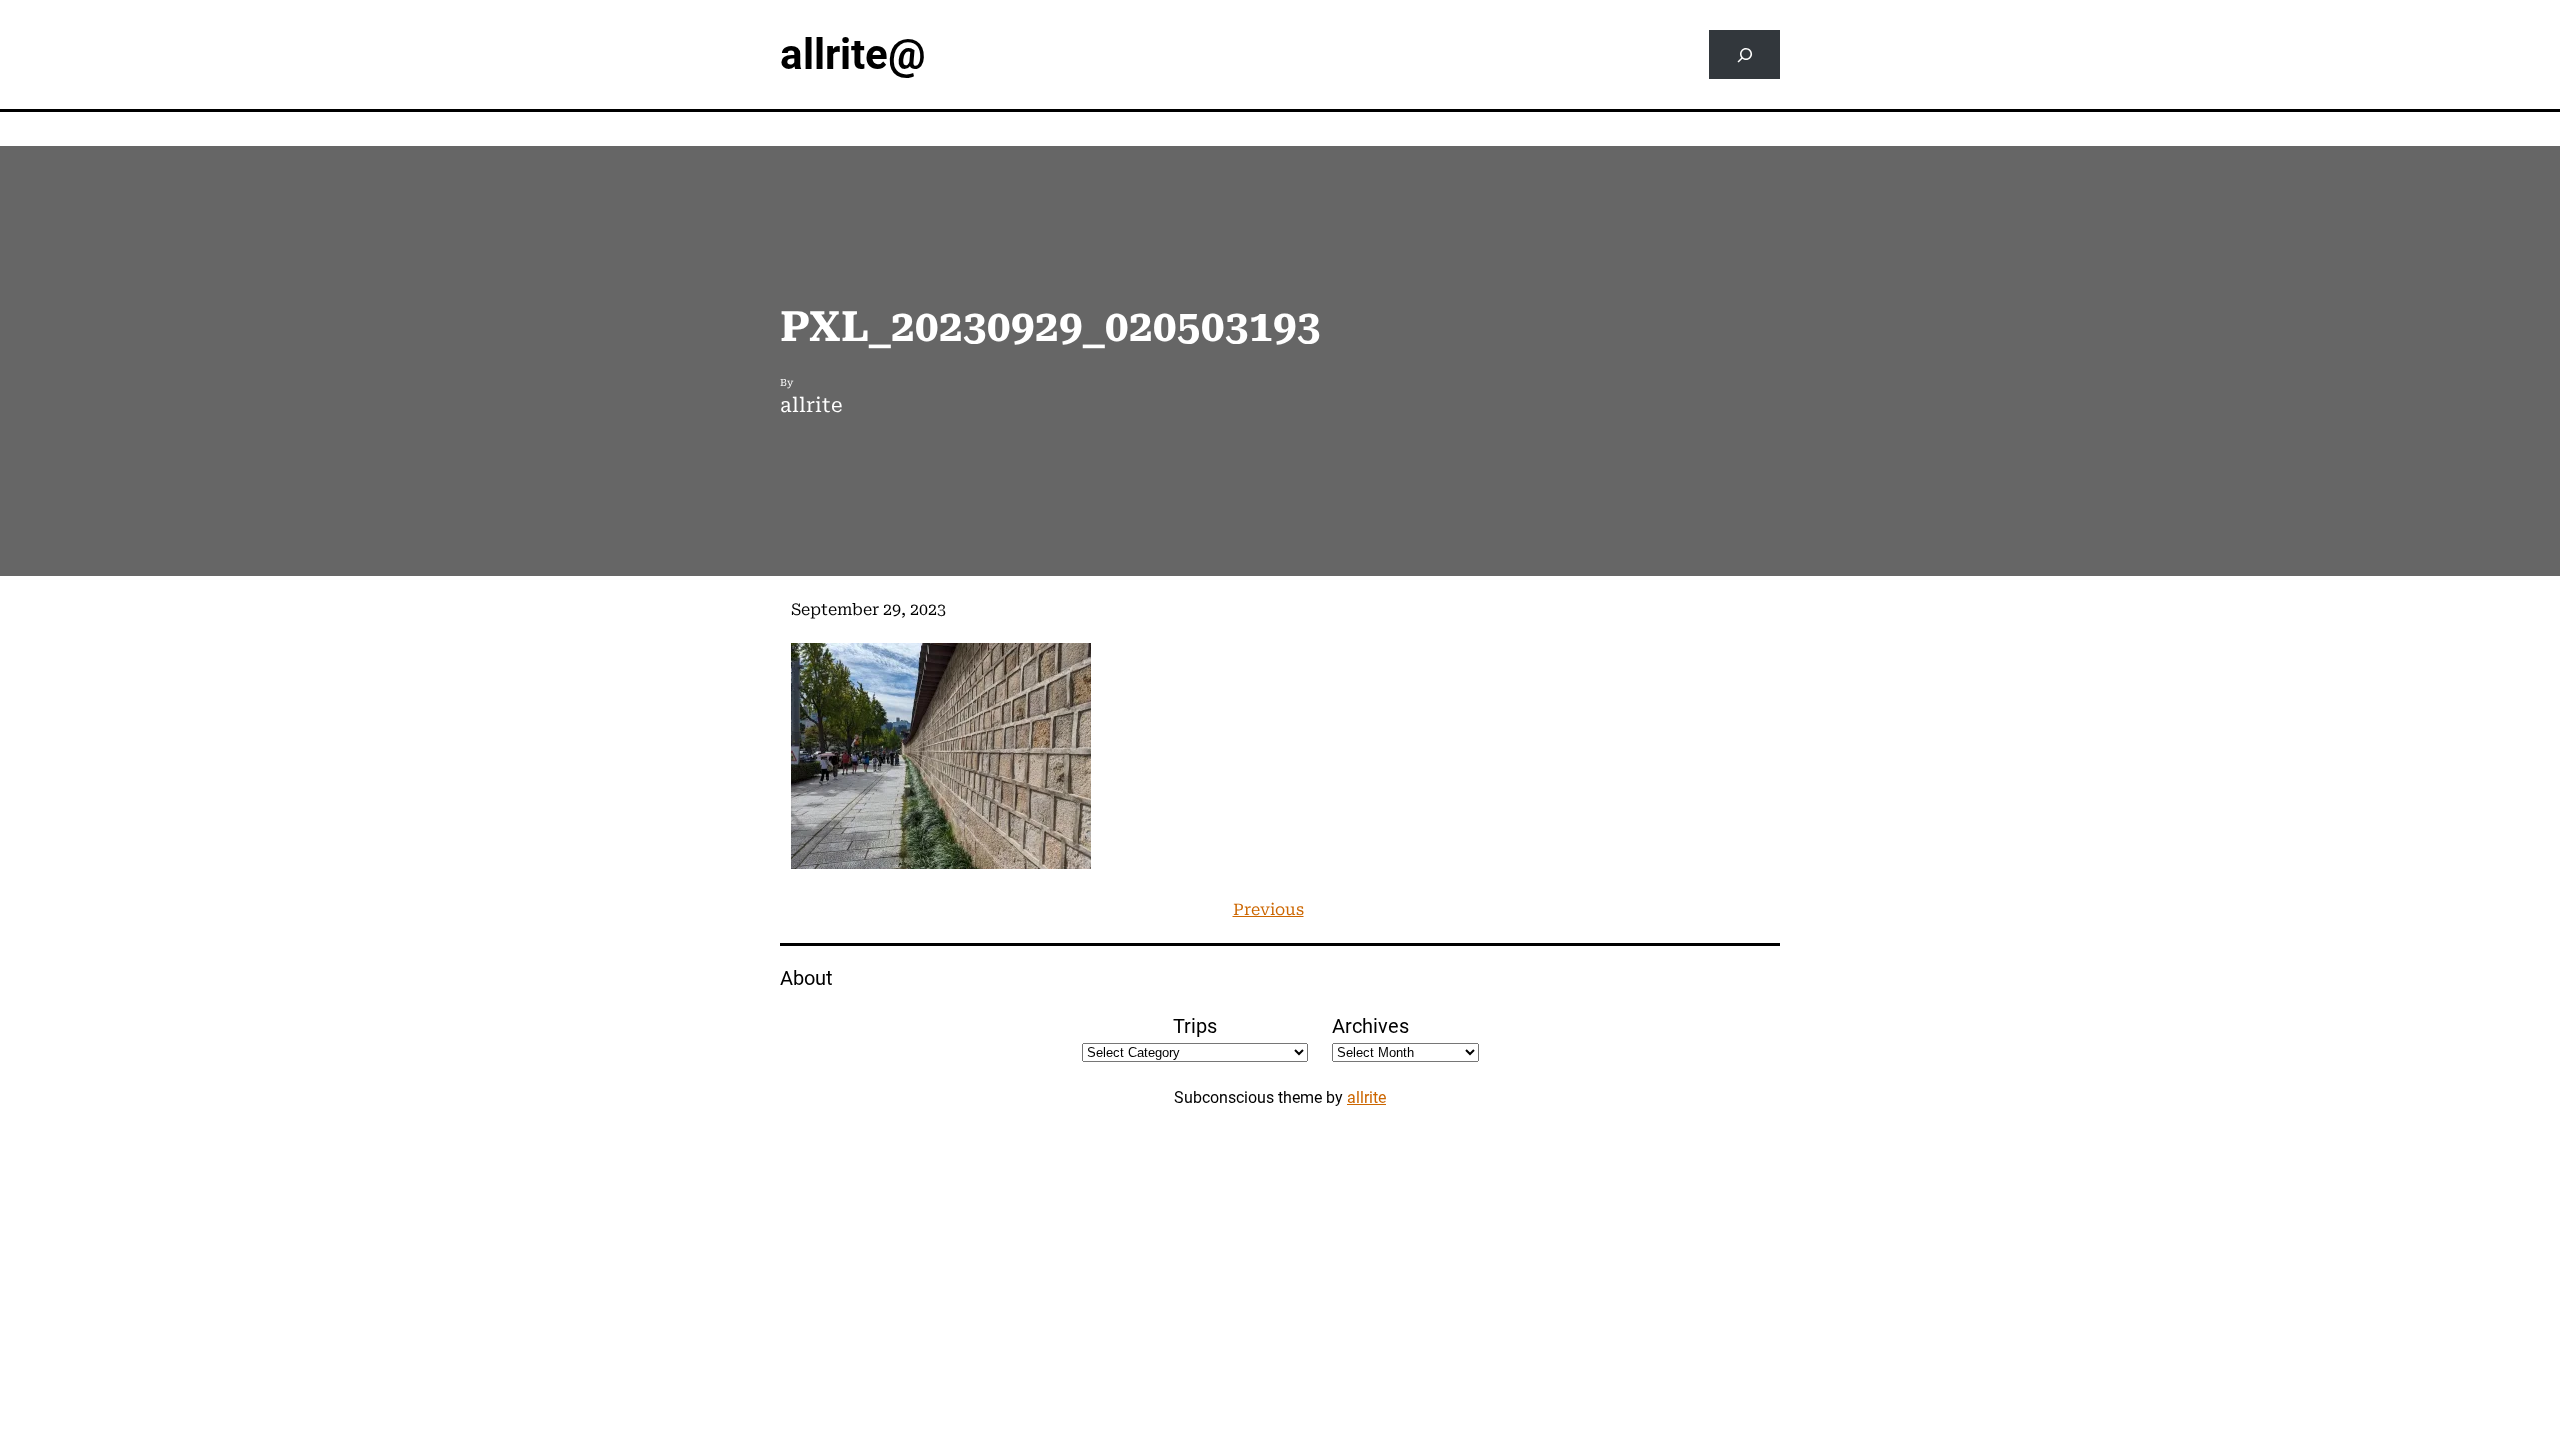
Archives (1370, 1026)
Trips (1195, 1026)
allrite (1366, 1097)
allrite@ (853, 54)
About (806, 978)
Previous (1268, 909)
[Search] (1744, 54)
